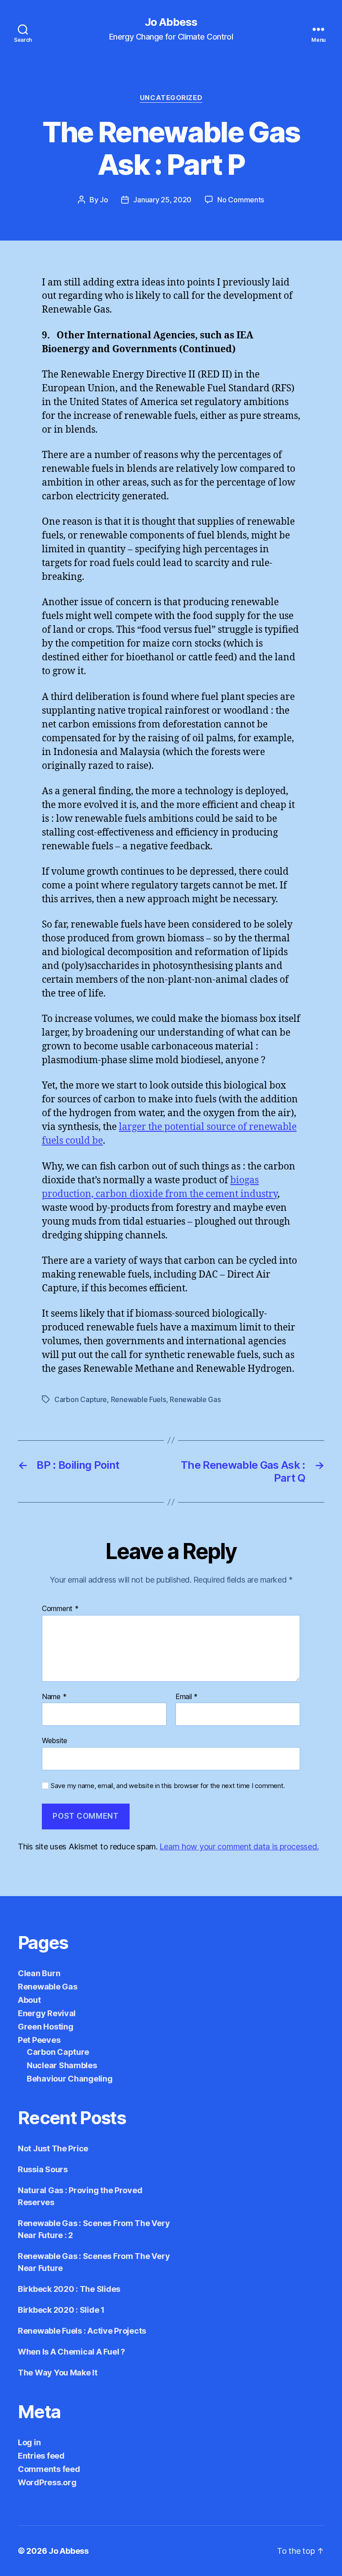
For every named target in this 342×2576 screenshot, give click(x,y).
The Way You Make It (58, 2373)
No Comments (241, 200)
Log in (29, 2442)
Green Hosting (46, 2027)
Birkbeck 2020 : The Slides (69, 2289)
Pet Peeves (39, 2040)
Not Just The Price (53, 2148)
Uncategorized (171, 98)
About (29, 2000)
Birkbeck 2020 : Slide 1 (61, 2310)
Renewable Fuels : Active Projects (82, 2331)
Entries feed (41, 2456)
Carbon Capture (81, 1399)
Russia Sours (43, 2169)
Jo (104, 200)
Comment (60, 1609)
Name (54, 1697)
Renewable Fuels (138, 1399)
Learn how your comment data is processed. (239, 1847)
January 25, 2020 (162, 200)
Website (55, 1740)
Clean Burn (39, 1973)
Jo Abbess (171, 22)
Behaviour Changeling (70, 2079)
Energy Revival (47, 2013)
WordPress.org (47, 2482)
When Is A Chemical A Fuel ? (71, 2352)
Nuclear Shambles (62, 2065)
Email (187, 1697)
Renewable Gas (195, 1399)
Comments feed (49, 2469)
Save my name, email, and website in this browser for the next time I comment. (168, 1786)
